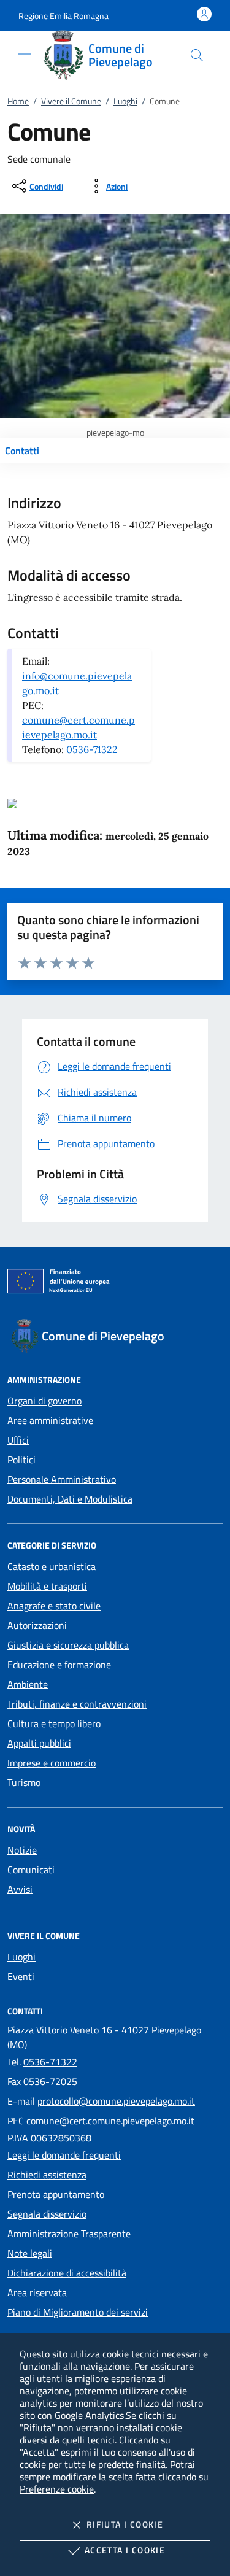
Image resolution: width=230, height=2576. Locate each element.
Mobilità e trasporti (47, 1586)
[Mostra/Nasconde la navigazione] (25, 54)
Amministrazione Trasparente (69, 2234)
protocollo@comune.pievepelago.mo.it (116, 2101)
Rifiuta (125, 2524)
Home (18, 101)
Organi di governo (44, 1401)
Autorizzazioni (37, 1625)
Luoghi (125, 101)
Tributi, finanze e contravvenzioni (77, 1704)
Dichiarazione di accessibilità (67, 2273)
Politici (21, 1460)
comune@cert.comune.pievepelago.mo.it (110, 2121)
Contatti (22, 451)
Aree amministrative (50, 1420)
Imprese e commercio (52, 1763)
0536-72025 (50, 2081)
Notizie (22, 1850)
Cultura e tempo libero (54, 1723)
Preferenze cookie (57, 2489)
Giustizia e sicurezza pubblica (68, 1645)
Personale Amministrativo (62, 1479)
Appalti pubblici (39, 1743)
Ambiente (28, 1684)
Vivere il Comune (71, 101)
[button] (63, 16)
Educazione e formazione (59, 1665)
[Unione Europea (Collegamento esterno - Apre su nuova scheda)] (115, 1283)
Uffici (18, 1440)
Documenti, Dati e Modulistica (70, 1499)
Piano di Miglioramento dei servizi (78, 2312)
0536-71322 (92, 749)
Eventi (21, 1976)
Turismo (24, 1782)
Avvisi (20, 1889)
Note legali (30, 2253)
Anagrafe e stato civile (54, 1606)
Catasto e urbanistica (52, 1566)
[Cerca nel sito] (197, 55)
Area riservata (37, 2292)
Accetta (125, 2550)
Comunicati (31, 1870)
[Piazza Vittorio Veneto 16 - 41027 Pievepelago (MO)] (12, 802)
